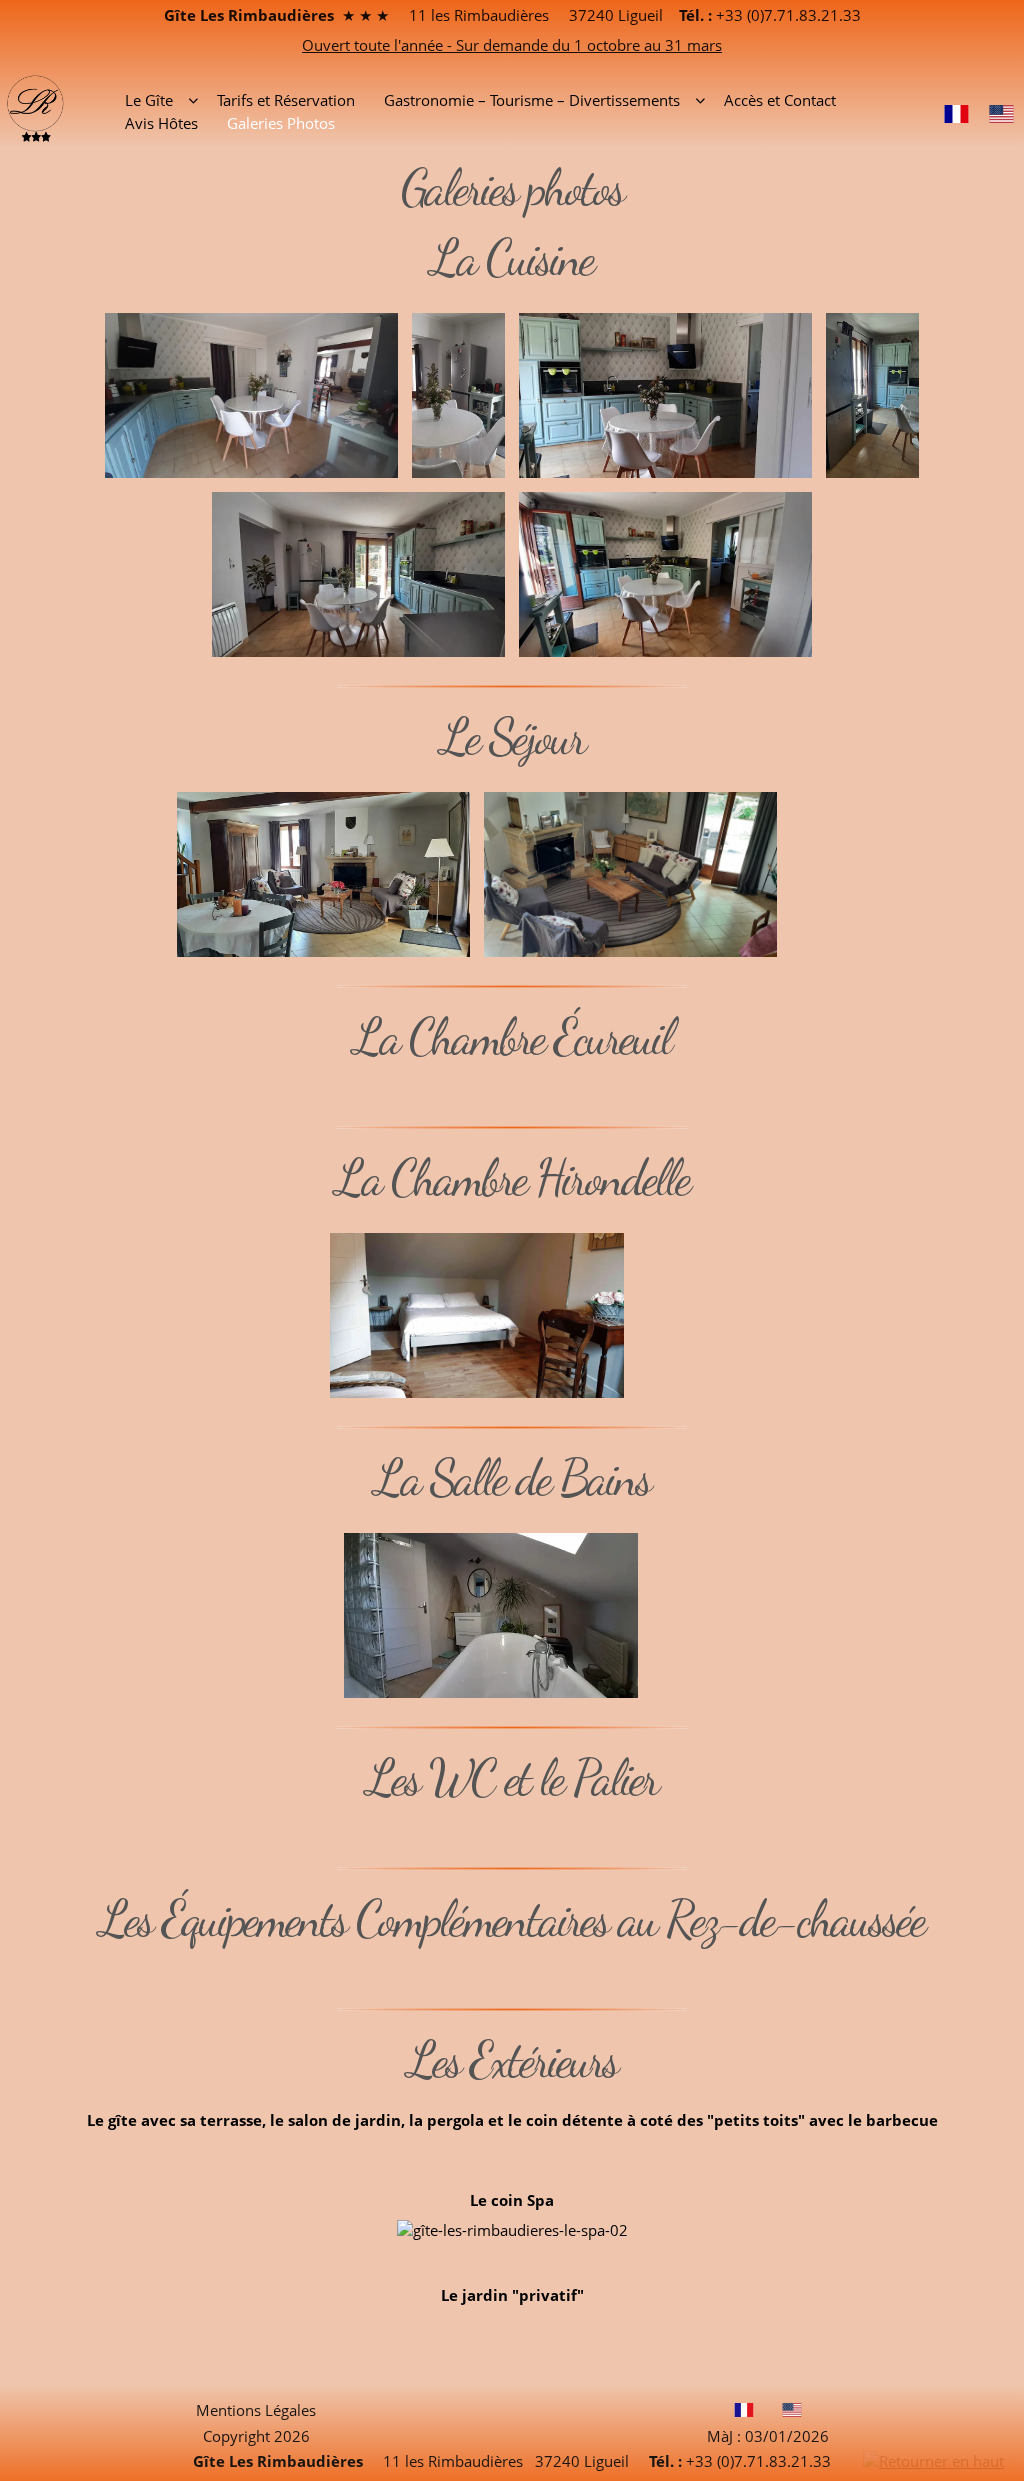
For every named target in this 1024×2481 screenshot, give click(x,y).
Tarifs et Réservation (286, 100)
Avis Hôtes (161, 123)
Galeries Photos (281, 123)
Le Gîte (149, 100)
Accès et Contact (780, 100)
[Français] (956, 112)
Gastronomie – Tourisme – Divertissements (532, 100)
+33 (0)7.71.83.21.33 (786, 15)
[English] (1001, 112)
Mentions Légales (256, 2410)
